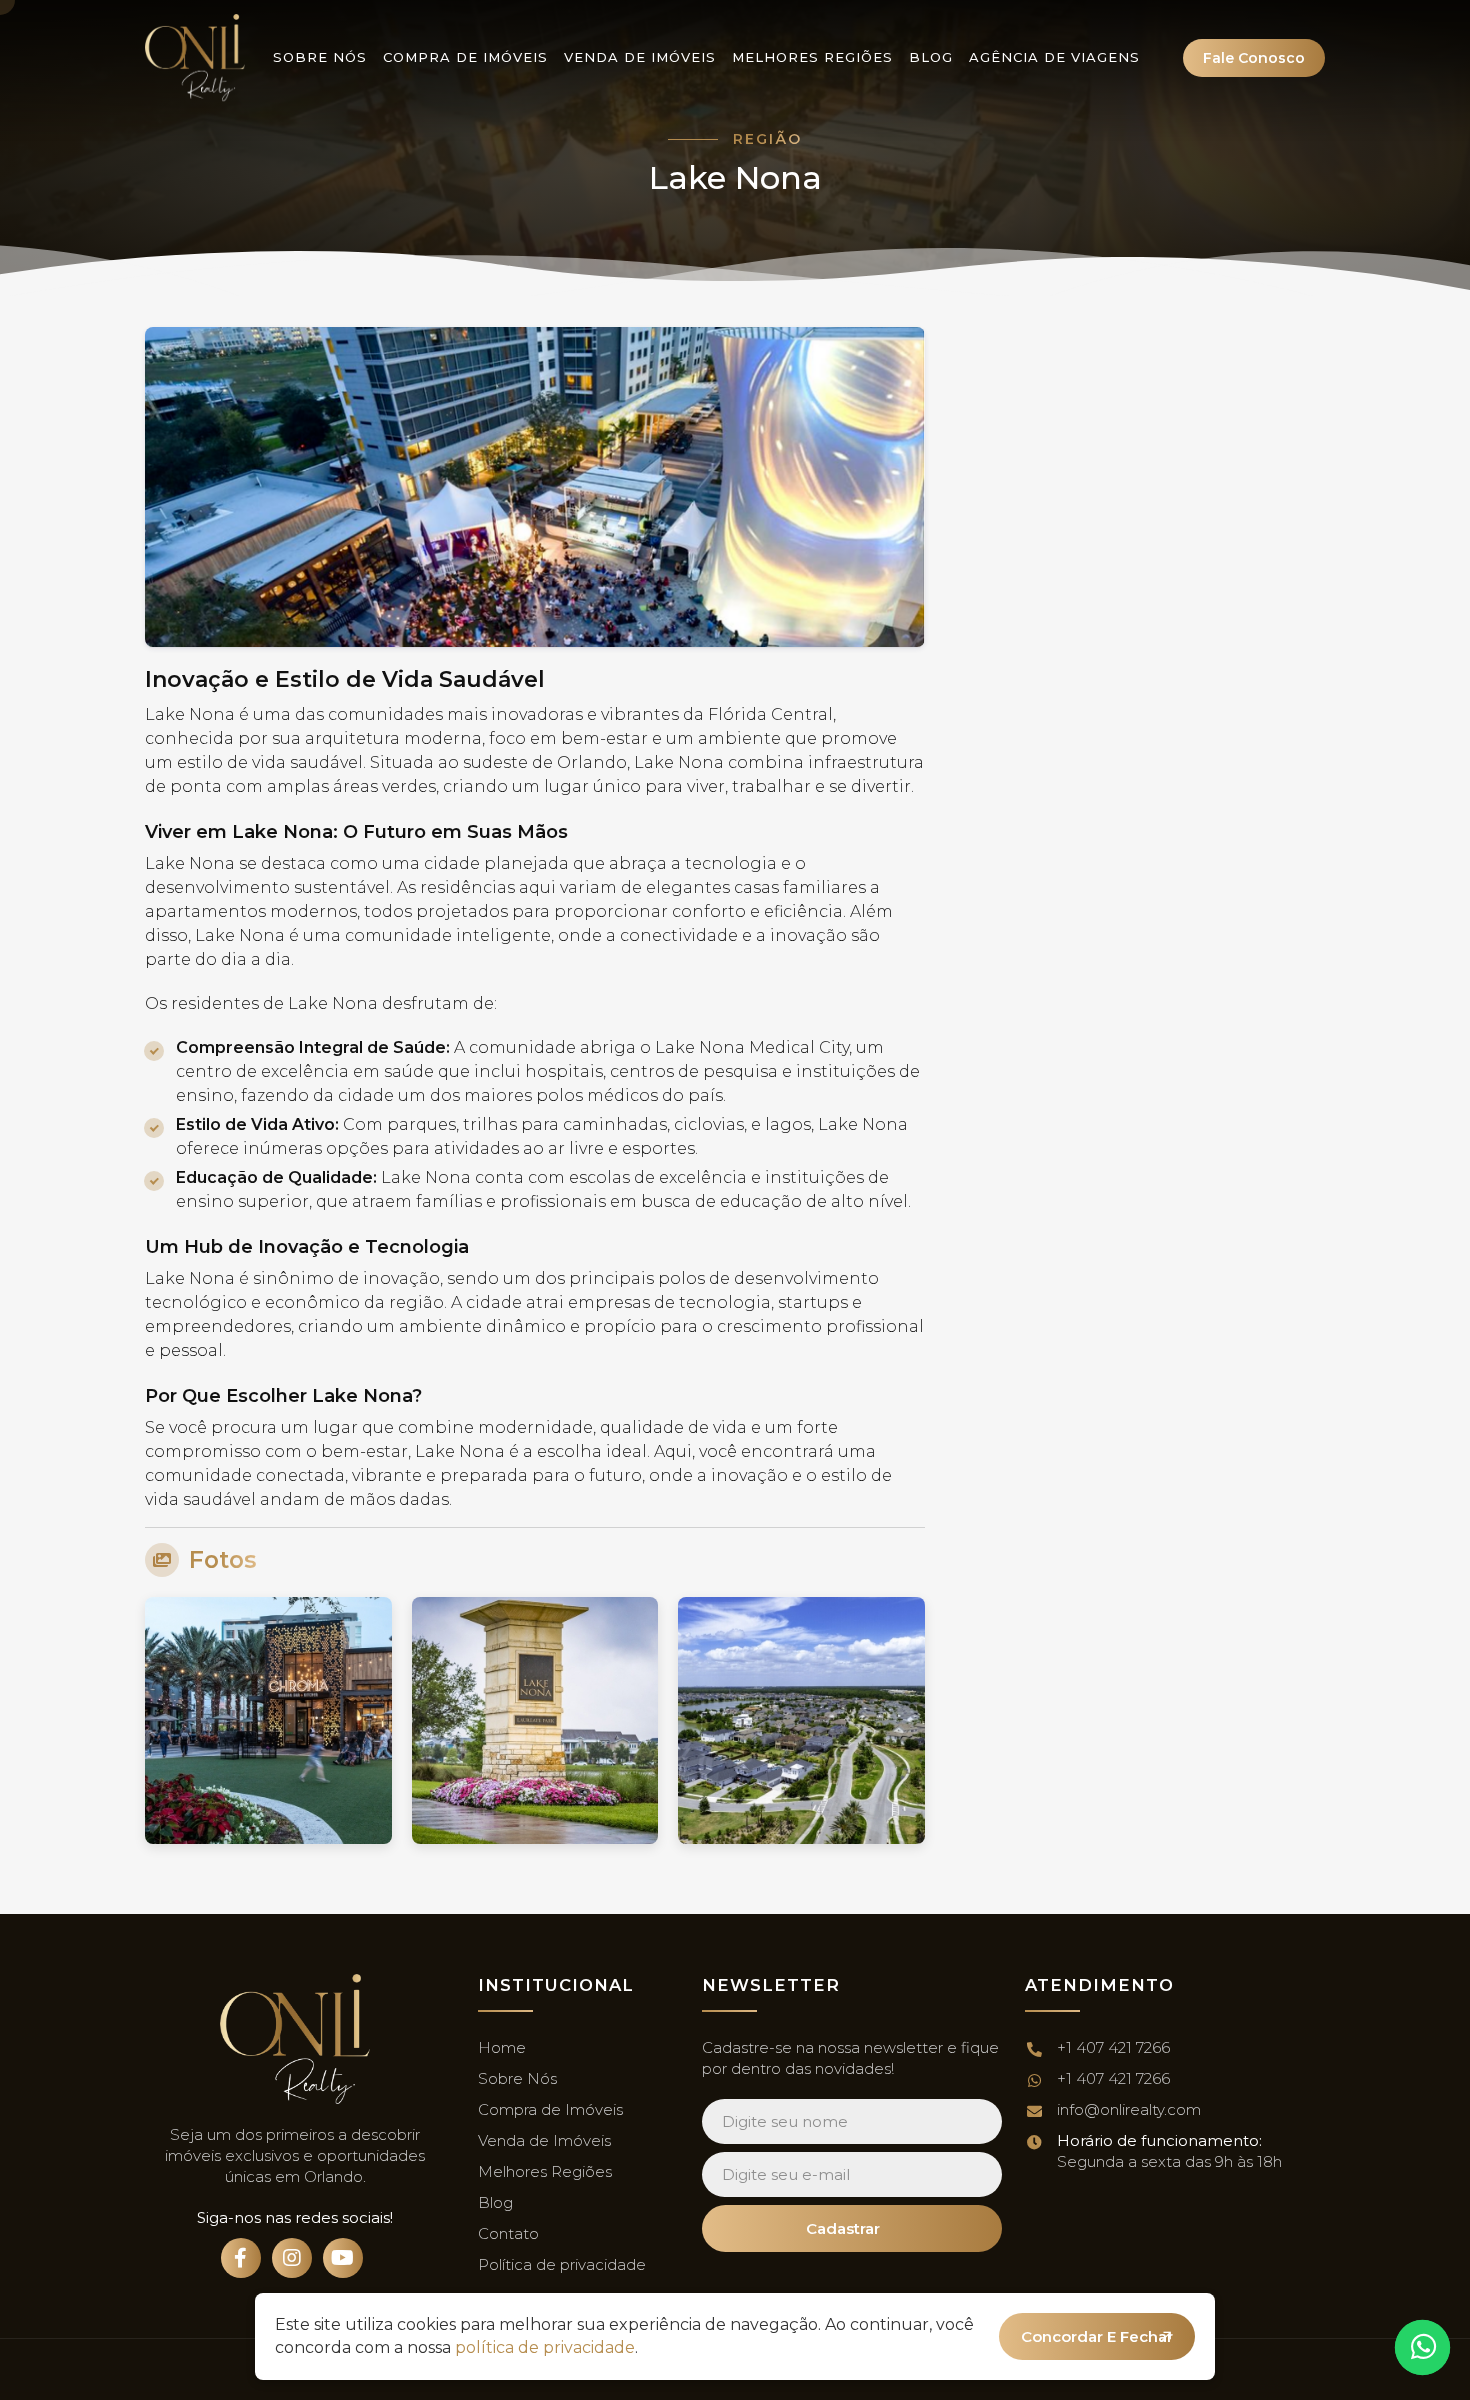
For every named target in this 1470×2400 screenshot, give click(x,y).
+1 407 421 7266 (1113, 2047)
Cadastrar (843, 2228)
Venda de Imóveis (640, 57)
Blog (931, 57)
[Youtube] (343, 2258)
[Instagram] (292, 2258)
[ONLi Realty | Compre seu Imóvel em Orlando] (195, 57)
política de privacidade (545, 2347)
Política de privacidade (562, 2264)
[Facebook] (241, 2258)
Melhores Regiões (812, 57)
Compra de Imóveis (465, 57)
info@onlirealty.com (1129, 2109)
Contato (508, 2233)
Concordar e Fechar (1097, 2336)
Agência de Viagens (1054, 57)
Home (502, 2047)
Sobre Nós (320, 57)
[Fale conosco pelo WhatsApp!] (1422, 2347)
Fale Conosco (1254, 58)
